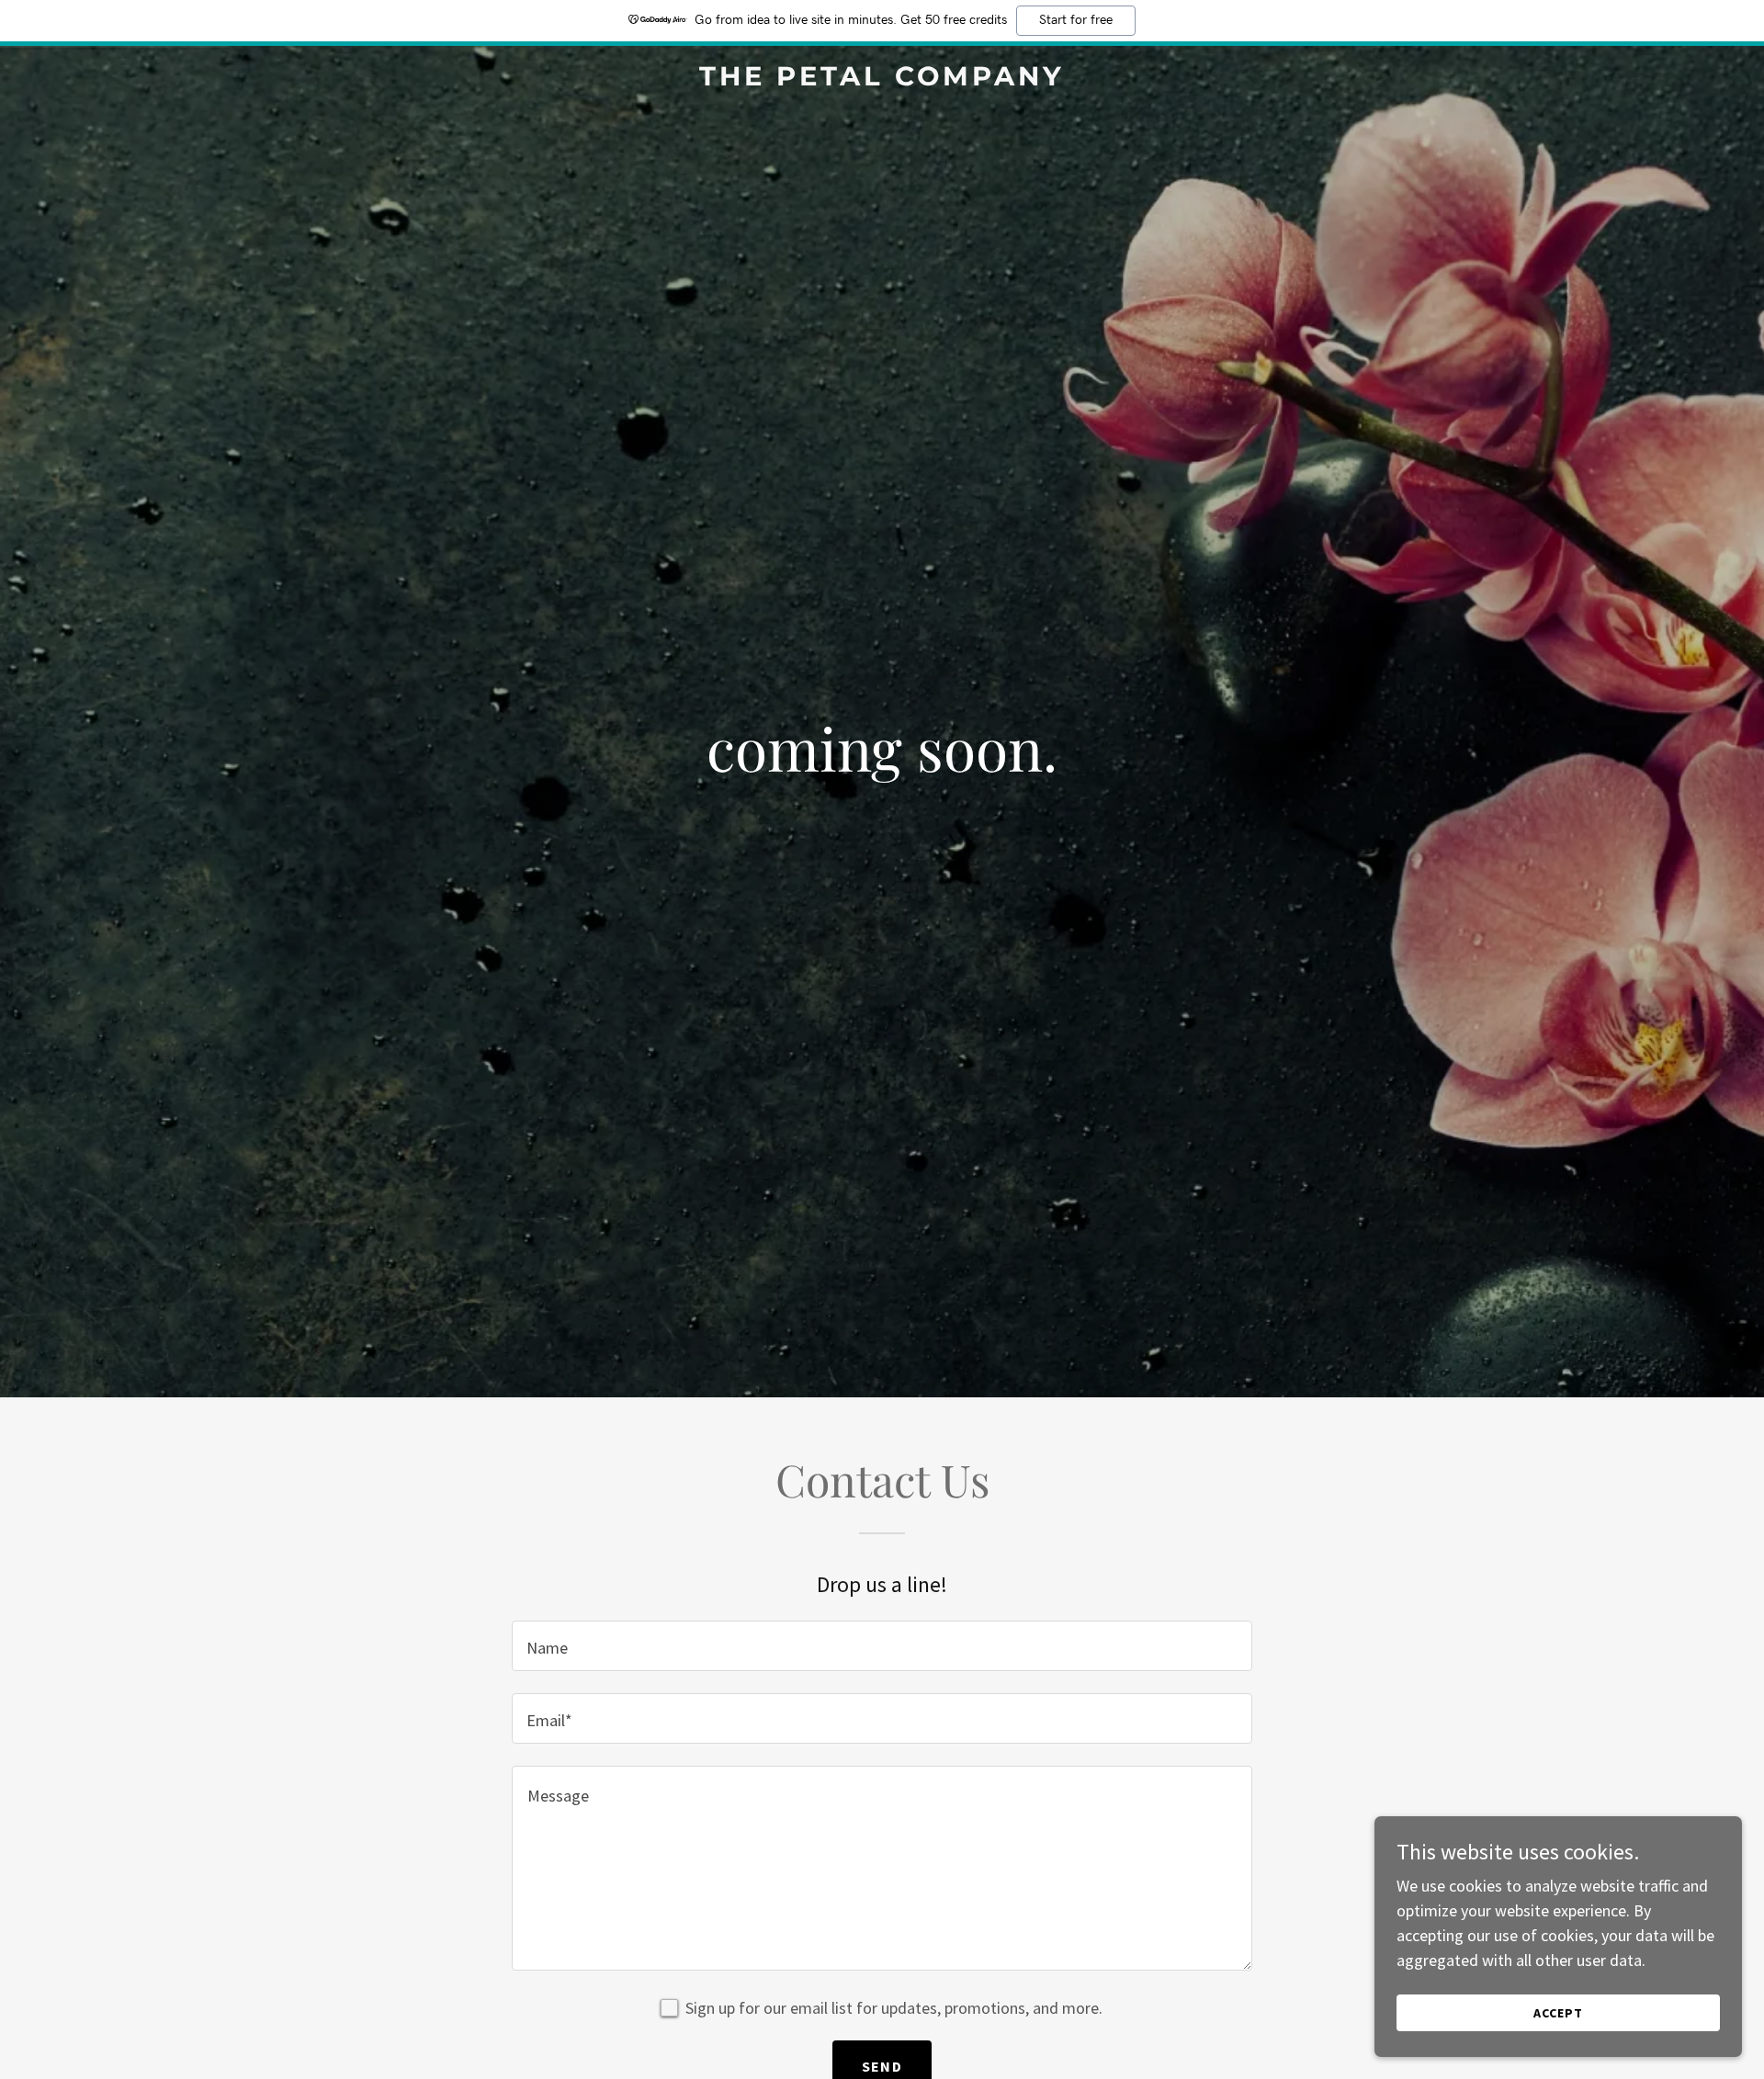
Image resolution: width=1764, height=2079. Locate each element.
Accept (1558, 2013)
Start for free (1076, 20)
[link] (882, 79)
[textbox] (882, 1646)
